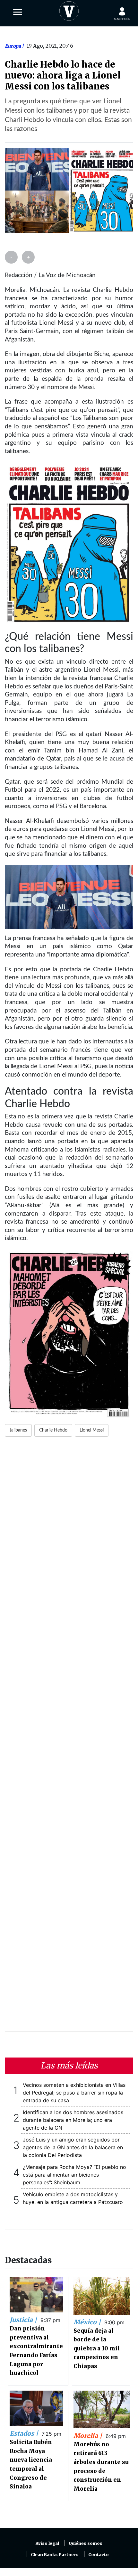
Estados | (25, 2433)
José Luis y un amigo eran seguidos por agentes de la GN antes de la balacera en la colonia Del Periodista (73, 2147)
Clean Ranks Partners (55, 2555)
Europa (13, 46)
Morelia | (89, 2436)
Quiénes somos (86, 2543)
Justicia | (24, 2320)
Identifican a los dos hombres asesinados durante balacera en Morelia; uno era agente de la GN (73, 2120)
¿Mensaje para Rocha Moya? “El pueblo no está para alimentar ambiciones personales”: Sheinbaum (74, 2175)
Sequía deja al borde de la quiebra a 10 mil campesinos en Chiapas (97, 2348)
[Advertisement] (69, 1738)
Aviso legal (47, 2543)
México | (88, 2322)
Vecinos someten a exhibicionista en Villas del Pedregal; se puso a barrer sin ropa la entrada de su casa (74, 2093)
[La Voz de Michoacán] (69, 10)
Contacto (99, 2555)
